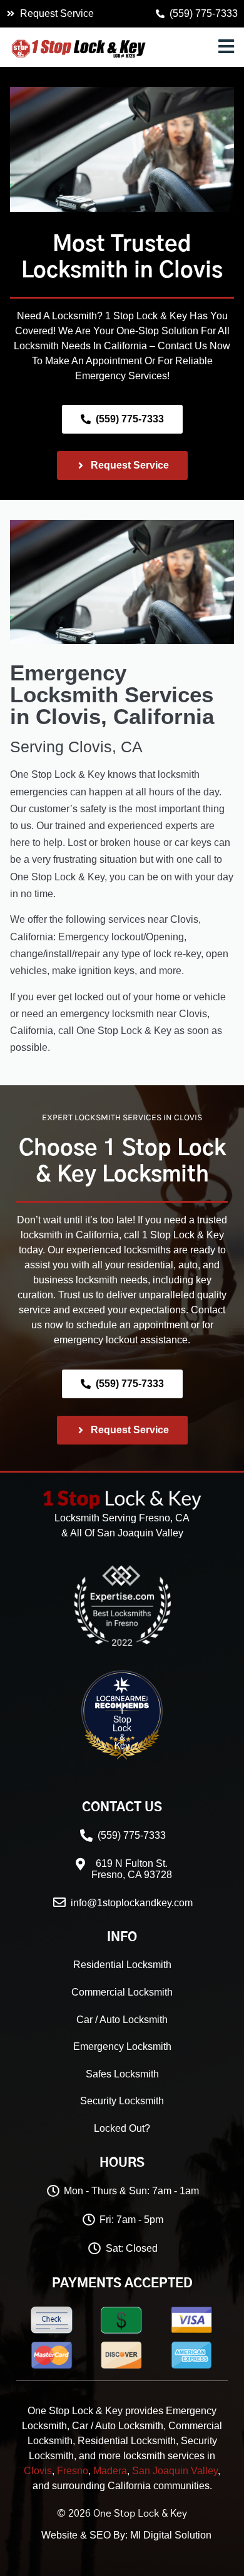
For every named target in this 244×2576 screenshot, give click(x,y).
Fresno (73, 2471)
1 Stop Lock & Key (122, 1728)
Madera (110, 2471)
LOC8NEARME (157, 1701)
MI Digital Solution (171, 2535)
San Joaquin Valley (175, 2471)
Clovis (191, 271)
